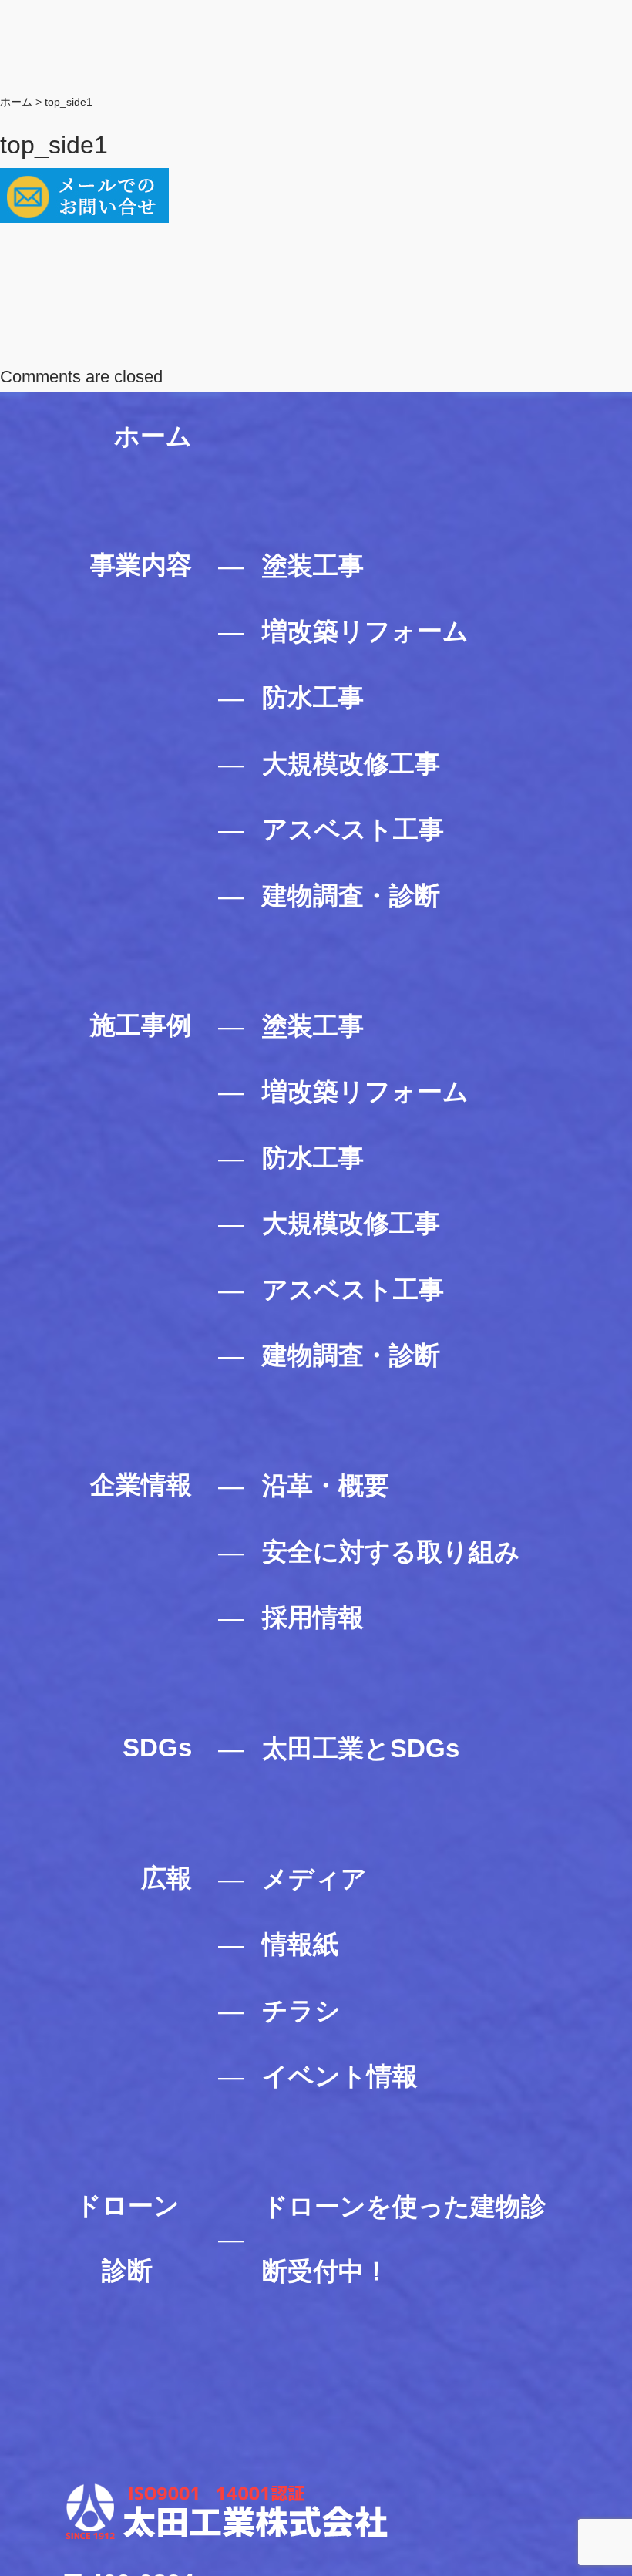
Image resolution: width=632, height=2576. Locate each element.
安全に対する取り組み (391, 1552)
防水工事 (313, 697)
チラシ (301, 2010)
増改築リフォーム (365, 631)
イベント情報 (340, 2076)
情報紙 (300, 1944)
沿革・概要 (326, 1485)
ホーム (153, 436)
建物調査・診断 (351, 896)
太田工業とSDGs (361, 1748)
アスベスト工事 (353, 829)
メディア (314, 1879)
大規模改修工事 (351, 764)
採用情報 (313, 1617)
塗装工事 (313, 566)
